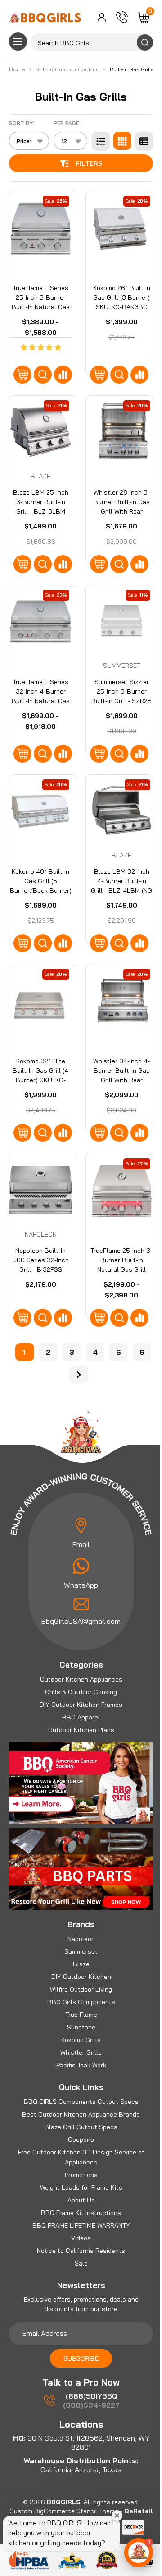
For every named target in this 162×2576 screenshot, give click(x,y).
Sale (81, 2263)
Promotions (81, 2175)
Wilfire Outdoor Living (81, 1989)
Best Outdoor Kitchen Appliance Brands (81, 2114)
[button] (139, 2553)
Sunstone (81, 2027)
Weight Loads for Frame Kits (81, 2187)
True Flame (81, 2015)
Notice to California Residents (81, 2251)
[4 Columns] (122, 141)
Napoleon (81, 1939)
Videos (81, 2238)
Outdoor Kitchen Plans (81, 1730)
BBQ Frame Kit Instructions (81, 2213)
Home (18, 69)
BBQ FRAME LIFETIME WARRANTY (81, 2225)
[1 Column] (101, 141)
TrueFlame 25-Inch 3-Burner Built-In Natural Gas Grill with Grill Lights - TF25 (121, 1269)
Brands (81, 1924)
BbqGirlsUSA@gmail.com (81, 1621)
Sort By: (22, 123)
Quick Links (81, 2087)
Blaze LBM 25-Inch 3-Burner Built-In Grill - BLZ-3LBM (41, 502)
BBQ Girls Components (81, 2002)
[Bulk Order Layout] (144, 141)
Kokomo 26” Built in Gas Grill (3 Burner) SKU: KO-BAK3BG (122, 297)
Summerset (81, 1951)
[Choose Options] (22, 375)
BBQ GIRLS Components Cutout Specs (81, 2102)
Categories (81, 1665)
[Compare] (63, 375)
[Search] (145, 42)
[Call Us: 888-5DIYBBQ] (122, 17)
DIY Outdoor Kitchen (81, 1977)
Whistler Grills (81, 2052)
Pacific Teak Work (81, 2065)
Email (81, 1544)
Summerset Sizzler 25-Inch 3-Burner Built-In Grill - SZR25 (121, 691)
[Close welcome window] (117, 2516)
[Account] (102, 17)
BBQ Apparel (81, 1717)
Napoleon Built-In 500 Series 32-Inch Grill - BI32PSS (41, 1260)
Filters (89, 163)
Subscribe (81, 2358)
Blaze (81, 1964)
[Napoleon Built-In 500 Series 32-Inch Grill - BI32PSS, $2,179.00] (40, 1190)
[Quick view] (43, 375)
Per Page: (67, 123)
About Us (81, 2200)
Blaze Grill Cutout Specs (81, 2127)
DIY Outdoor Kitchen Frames (81, 1705)
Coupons (81, 2140)
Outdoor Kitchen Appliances (81, 1679)
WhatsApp (81, 1585)
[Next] (79, 1375)
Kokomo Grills (81, 2040)
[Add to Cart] (99, 943)
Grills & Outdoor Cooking (81, 1692)
